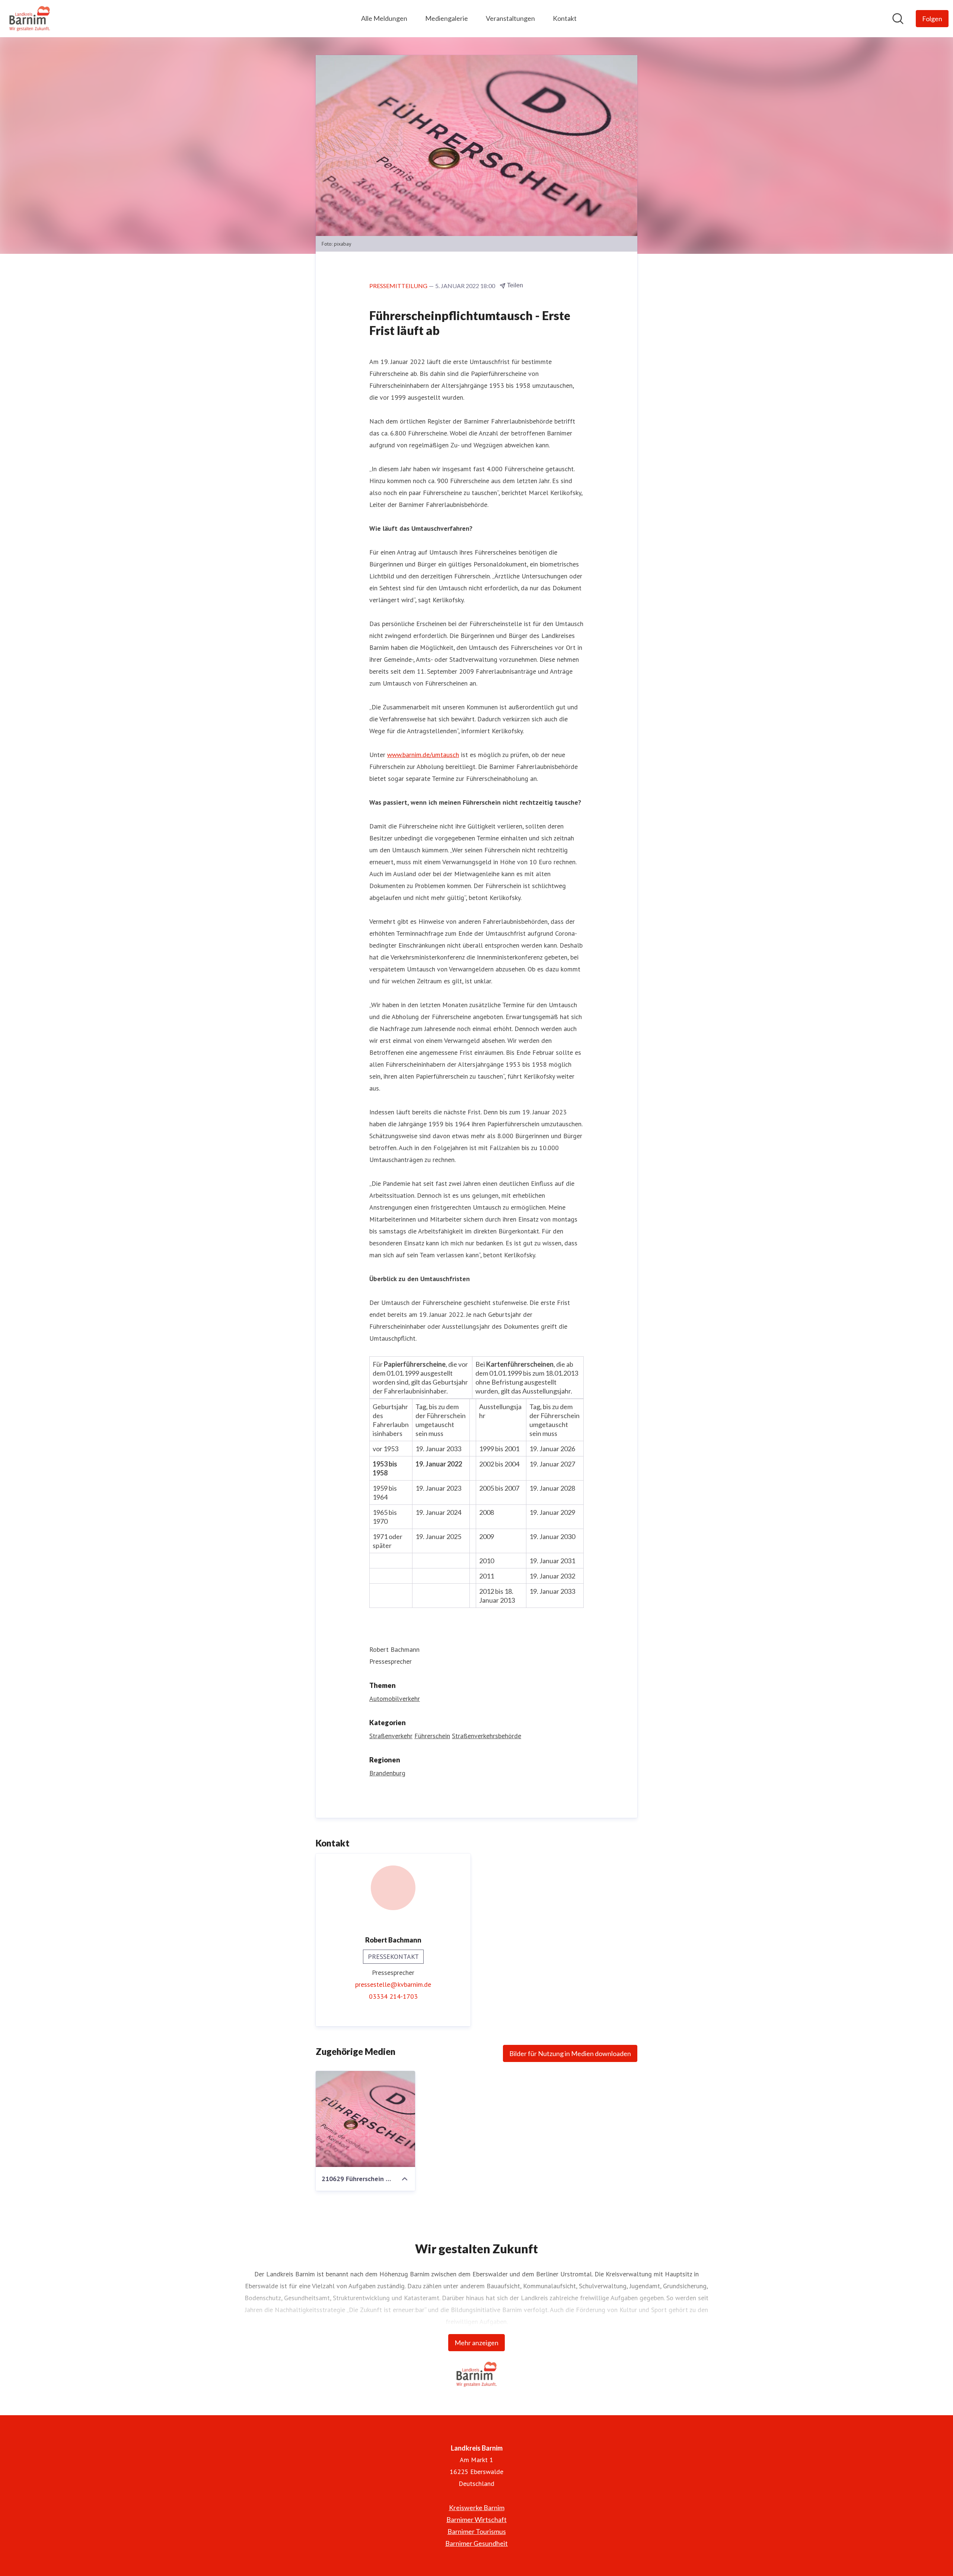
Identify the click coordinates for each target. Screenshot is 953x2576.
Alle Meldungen (384, 18)
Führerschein (432, 1736)
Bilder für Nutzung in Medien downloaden (570, 2053)
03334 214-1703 (393, 1996)
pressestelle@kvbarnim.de (393, 1984)
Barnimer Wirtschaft (476, 2519)
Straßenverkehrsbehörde (487, 1736)
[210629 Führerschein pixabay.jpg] (365, 2119)
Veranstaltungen (510, 18)
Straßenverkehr (391, 1736)
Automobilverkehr (395, 1699)
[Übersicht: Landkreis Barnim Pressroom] (30, 19)
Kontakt (565, 18)
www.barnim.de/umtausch (423, 755)
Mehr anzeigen (476, 2343)
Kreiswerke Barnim (477, 2508)
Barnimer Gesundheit (476, 2543)
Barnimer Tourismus (477, 2531)
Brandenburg (387, 1773)
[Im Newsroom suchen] (898, 19)
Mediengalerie (447, 18)
